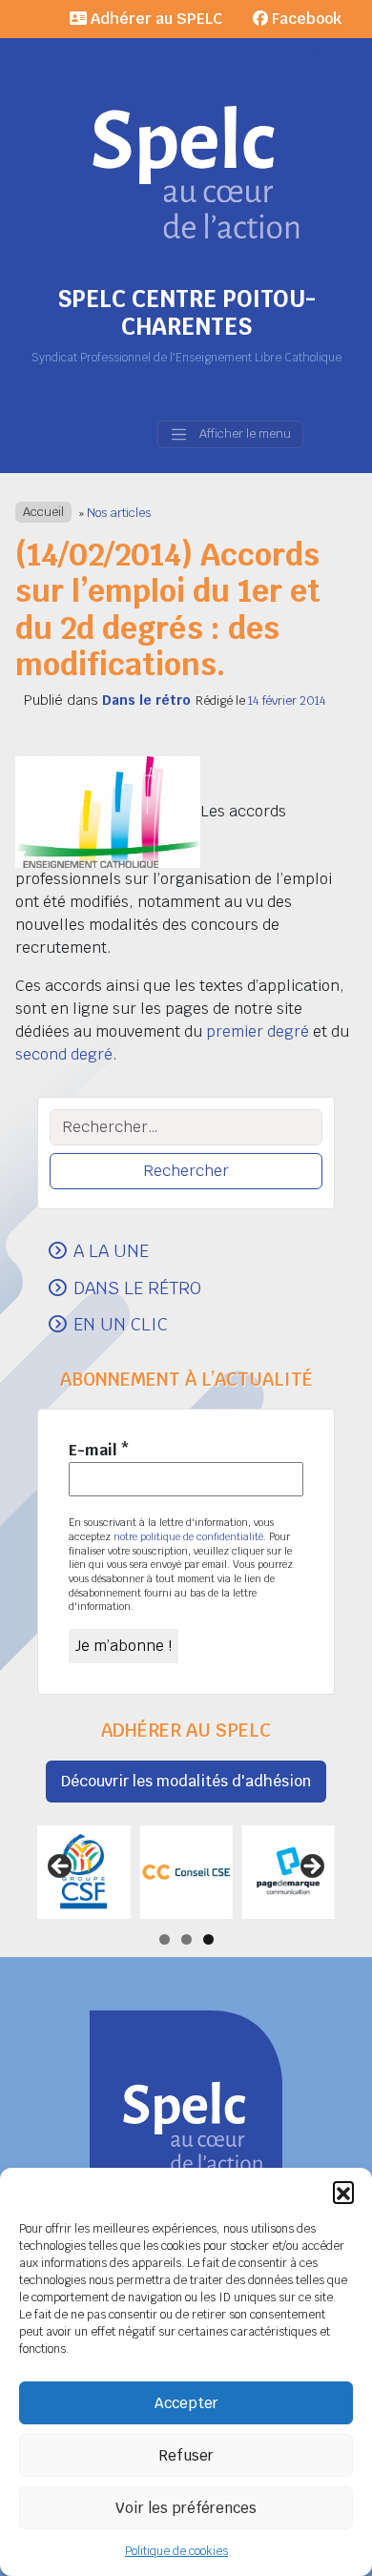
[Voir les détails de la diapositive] (83, 1872)
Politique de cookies (176, 2551)
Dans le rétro (146, 700)
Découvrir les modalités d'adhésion (186, 1781)
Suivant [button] (311, 1867)
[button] (343, 2192)
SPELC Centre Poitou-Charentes (186, 313)
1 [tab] (165, 1939)
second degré (64, 1054)
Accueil (43, 513)
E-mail (99, 1450)
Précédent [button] (61, 1867)
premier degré (258, 1031)
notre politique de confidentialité (188, 1536)
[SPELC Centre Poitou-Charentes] (186, 143)
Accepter (186, 2403)
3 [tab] (208, 1939)
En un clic (121, 1324)
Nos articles (119, 513)
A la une (111, 1250)
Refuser (186, 2455)
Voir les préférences (186, 2508)
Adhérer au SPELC (155, 19)
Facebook (305, 19)
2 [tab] (186, 1939)
